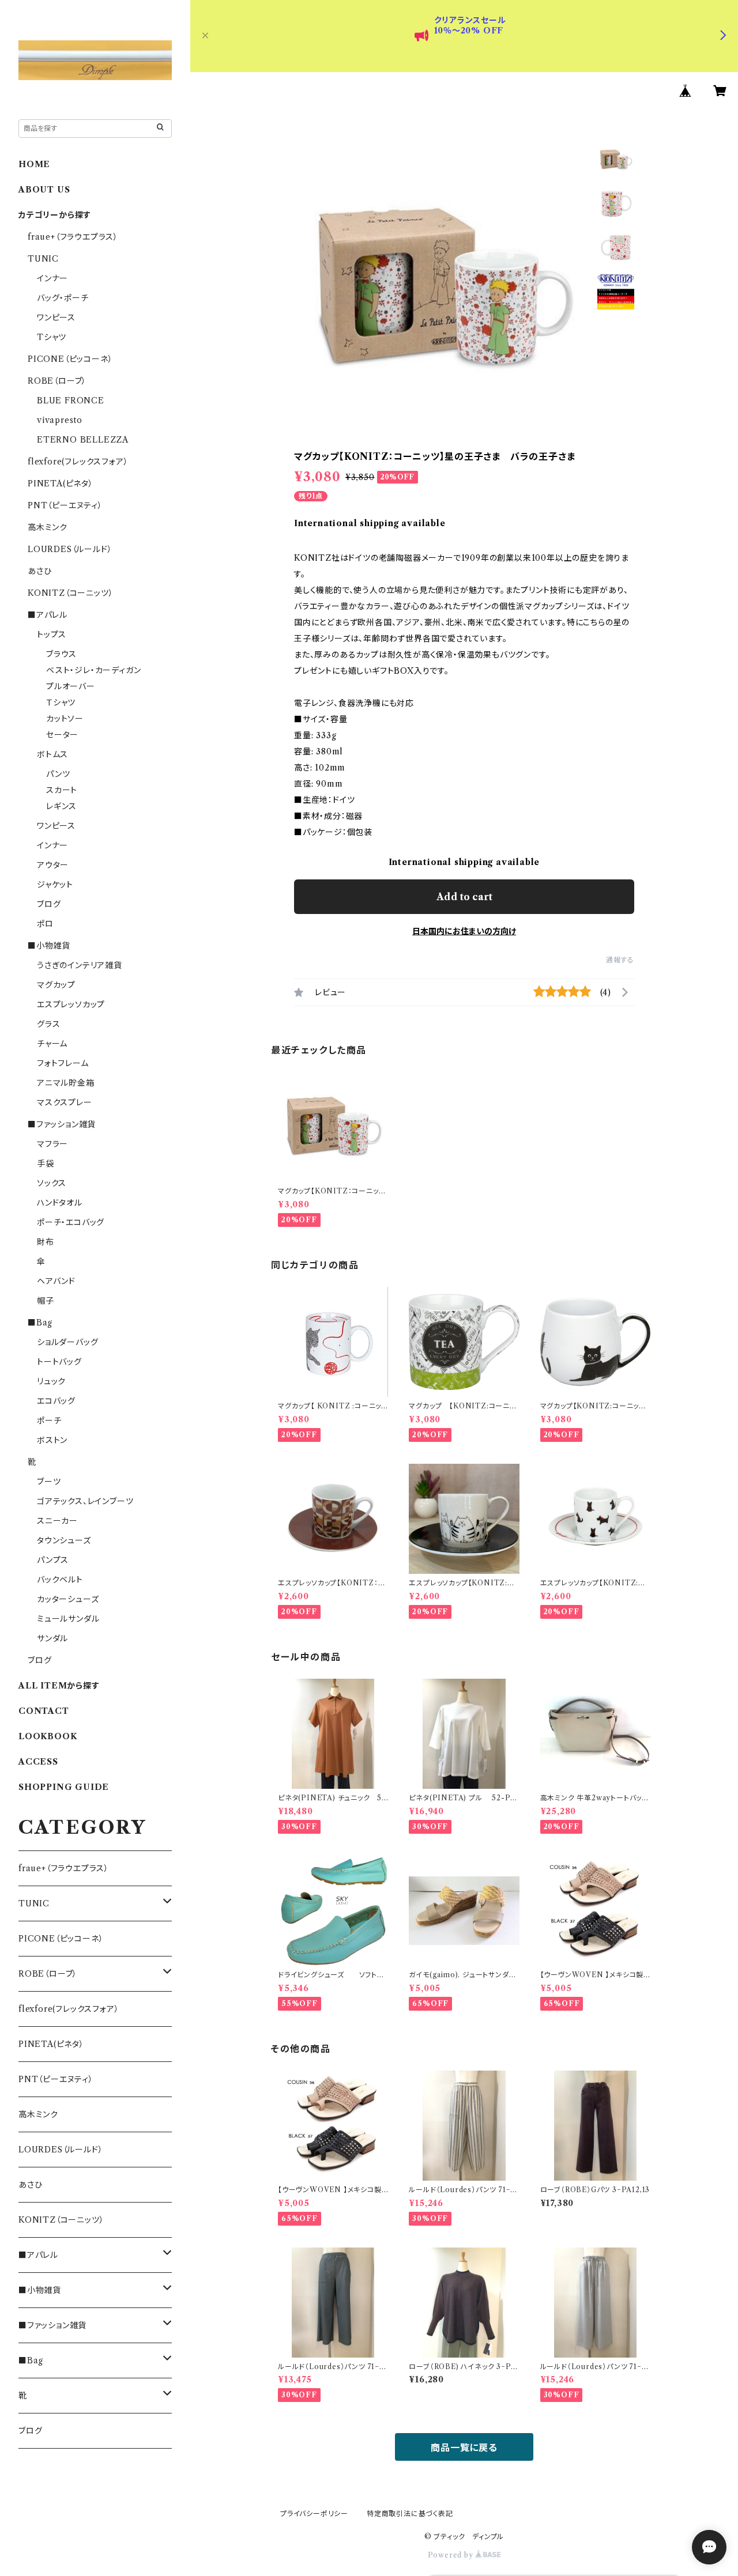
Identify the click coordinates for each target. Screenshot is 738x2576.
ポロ (45, 924)
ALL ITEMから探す (59, 1686)
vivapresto (60, 420)
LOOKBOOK (48, 1736)
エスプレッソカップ (71, 1004)
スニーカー (57, 1521)
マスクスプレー (65, 1102)
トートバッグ (59, 1362)
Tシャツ (52, 337)
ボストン (52, 1440)
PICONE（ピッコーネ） (70, 359)
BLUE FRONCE (71, 401)
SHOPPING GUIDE (64, 1787)
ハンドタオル (60, 1203)
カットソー (65, 719)
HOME (34, 164)
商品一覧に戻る (464, 2447)
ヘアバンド (56, 1281)
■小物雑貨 (49, 946)
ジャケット (55, 885)
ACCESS (38, 1762)
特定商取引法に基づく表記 (410, 2513)
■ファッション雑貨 (62, 1124)
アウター (53, 865)
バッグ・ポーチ (63, 298)
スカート (62, 790)
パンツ (58, 774)
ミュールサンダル (68, 1619)
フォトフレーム (63, 1063)
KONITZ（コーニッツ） (70, 593)
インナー (52, 278)
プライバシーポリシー (314, 2513)
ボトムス (52, 754)
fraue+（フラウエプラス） (73, 237)
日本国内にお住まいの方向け (464, 931)
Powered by (452, 2555)
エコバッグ (56, 1401)
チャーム (52, 1044)
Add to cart (464, 897)
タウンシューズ (64, 1540)
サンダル (52, 1638)
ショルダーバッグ (67, 1342)
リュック (51, 1381)
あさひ (39, 571)
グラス (48, 1024)
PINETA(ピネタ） (61, 484)
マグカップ (56, 985)
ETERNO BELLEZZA (83, 440)
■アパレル (48, 615)
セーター (62, 735)
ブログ (49, 904)
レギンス (61, 806)
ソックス (52, 1183)
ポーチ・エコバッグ (71, 1222)
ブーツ (49, 1482)
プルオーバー (71, 686)
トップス (52, 634)
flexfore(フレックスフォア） (78, 462)
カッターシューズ (68, 1599)
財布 (46, 1242)
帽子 (46, 1301)
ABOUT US (44, 190)
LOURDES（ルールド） (70, 549)
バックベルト (60, 1580)
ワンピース (56, 318)
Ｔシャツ (61, 702)
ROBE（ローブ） (57, 381)
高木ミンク (48, 527)
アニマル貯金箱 (66, 1083)
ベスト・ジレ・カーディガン (93, 670)
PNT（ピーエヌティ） (65, 505)
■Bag (40, 1323)
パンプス (53, 1560)
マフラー (52, 1144)
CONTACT (44, 1711)
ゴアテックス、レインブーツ (85, 1501)
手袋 (46, 1164)
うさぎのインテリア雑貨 (80, 965)
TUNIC (43, 259)
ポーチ (49, 1421)
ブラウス (61, 654)
